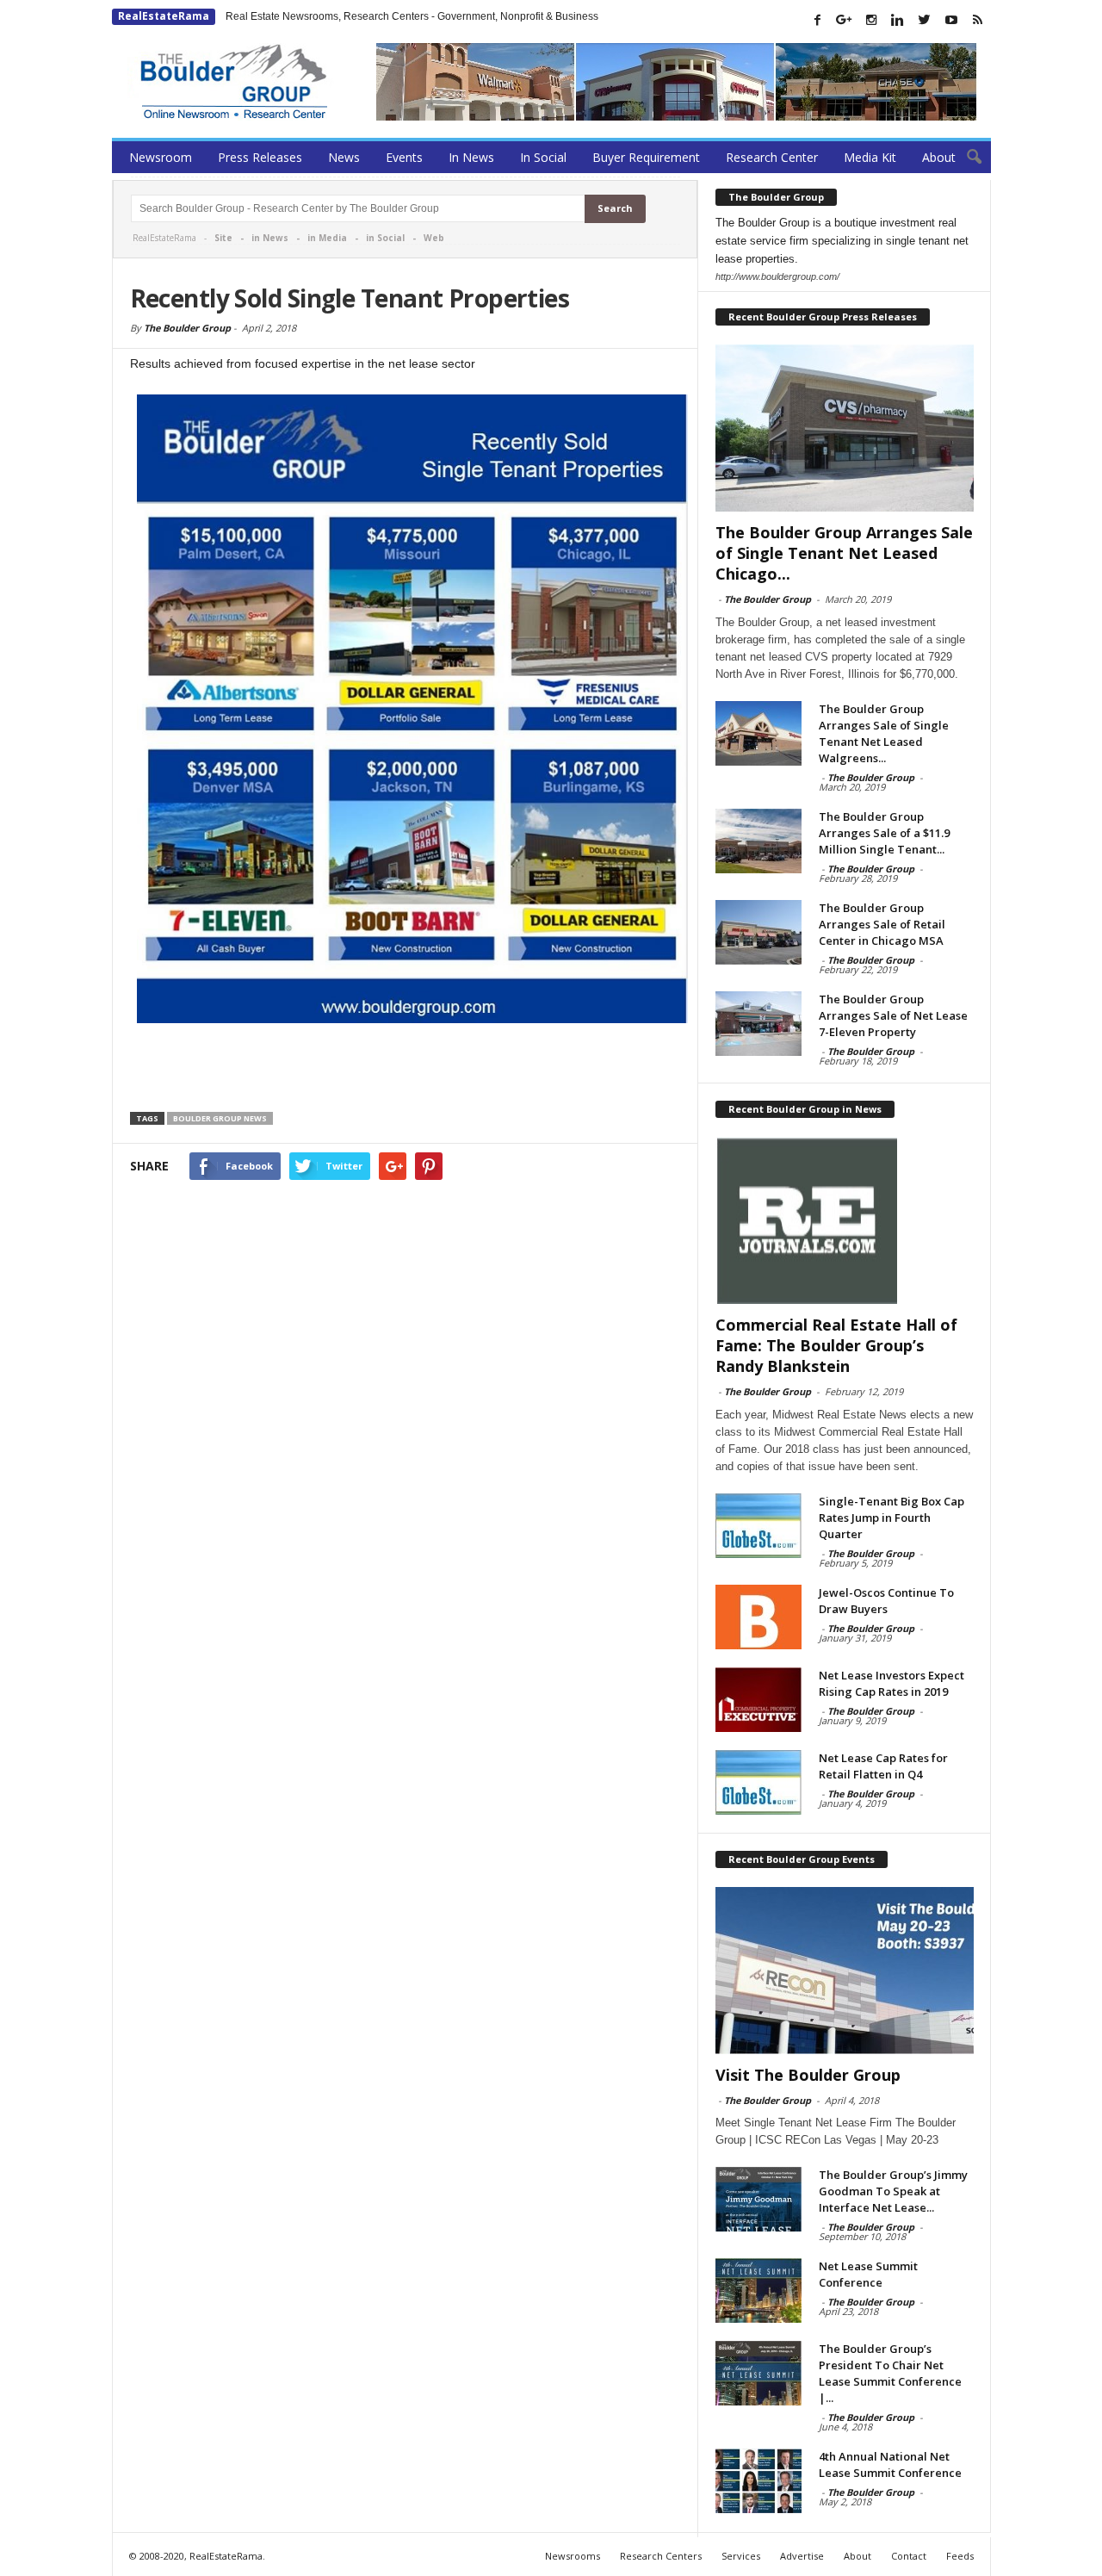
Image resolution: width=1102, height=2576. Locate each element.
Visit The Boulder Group (808, 2075)
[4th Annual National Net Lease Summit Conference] (758, 2481)
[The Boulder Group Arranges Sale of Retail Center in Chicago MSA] (758, 932)
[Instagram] (871, 20)
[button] (965, 158)
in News (270, 238)
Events (404, 157)
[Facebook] (818, 20)
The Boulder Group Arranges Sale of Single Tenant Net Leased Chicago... (844, 553)
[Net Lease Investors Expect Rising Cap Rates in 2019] (758, 1700)
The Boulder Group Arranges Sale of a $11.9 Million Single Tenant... (884, 833)
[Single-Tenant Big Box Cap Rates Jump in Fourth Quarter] (758, 1526)
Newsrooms (573, 2556)
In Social (543, 157)
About (939, 157)
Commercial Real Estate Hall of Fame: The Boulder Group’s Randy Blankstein (836, 1345)
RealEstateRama (164, 16)
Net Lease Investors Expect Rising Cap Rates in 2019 (892, 1683)
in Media (327, 238)
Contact (909, 2556)
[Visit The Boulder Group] (845, 1971)
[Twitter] (925, 20)
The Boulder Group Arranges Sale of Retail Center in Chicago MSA (882, 924)
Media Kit (870, 157)
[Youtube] (951, 20)
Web (434, 238)
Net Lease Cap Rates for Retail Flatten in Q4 (883, 1766)
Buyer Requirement (646, 157)
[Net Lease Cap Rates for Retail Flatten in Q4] (758, 1782)
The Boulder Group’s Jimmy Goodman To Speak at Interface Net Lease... (893, 2191)
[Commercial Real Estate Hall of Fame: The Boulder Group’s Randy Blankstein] (845, 1220)
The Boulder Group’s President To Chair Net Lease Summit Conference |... (890, 2373)
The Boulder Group (187, 328)
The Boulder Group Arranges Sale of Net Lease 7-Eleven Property (893, 1015)
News (344, 157)
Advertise (802, 2556)
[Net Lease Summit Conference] (758, 2290)
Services (741, 2556)
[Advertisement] (406, 1070)
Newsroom (161, 157)
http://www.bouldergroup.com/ (777, 276)
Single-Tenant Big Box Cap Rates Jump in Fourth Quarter (892, 1518)
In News (471, 157)
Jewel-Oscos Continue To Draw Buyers (886, 1601)
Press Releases (260, 157)
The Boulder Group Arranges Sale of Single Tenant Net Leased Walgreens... (884, 733)
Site (223, 238)
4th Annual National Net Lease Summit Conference (890, 2464)
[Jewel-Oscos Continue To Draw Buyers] (758, 1617)
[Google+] (845, 20)
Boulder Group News (220, 1118)
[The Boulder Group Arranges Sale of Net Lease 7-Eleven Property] (758, 1024)
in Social (385, 238)
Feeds (960, 2556)
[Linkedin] (898, 20)
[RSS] (978, 20)
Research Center (772, 157)
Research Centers (661, 2556)
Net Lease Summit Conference (868, 2274)
